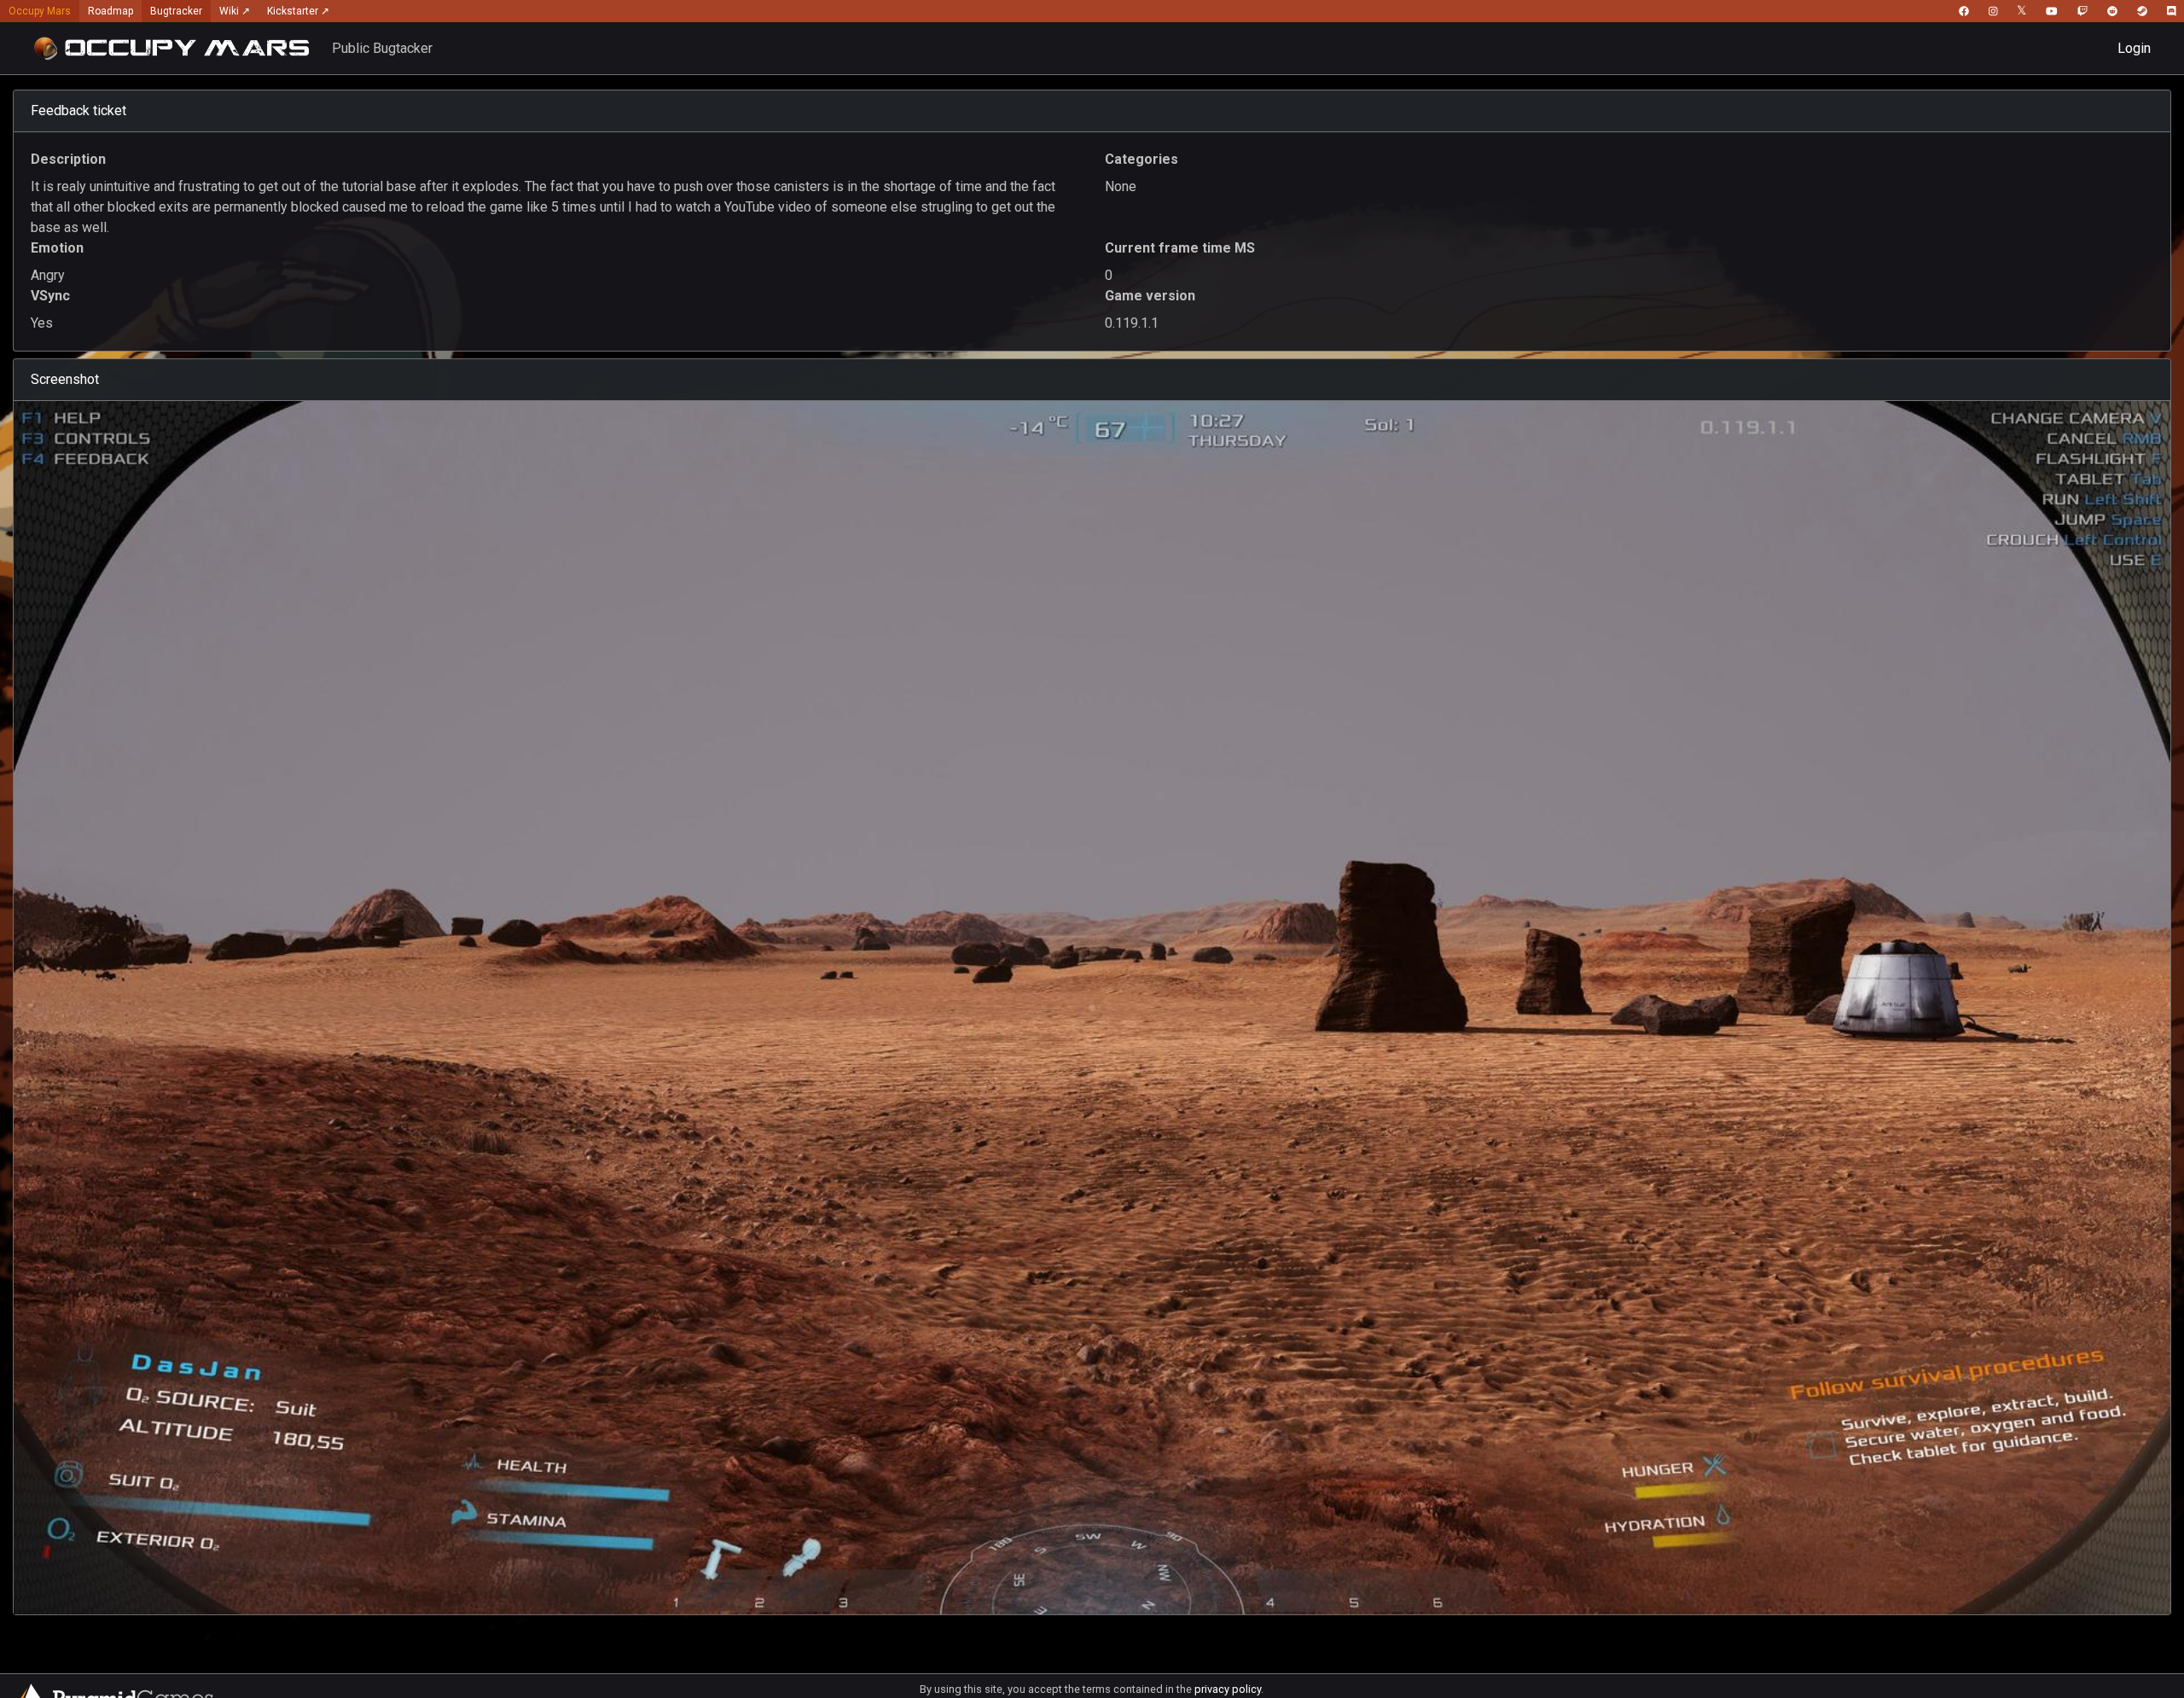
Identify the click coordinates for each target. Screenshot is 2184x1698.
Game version (1150, 296)
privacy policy (1228, 1689)
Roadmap (110, 11)
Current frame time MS (1180, 248)
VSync (50, 296)
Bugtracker (176, 11)
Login (2134, 48)
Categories (1141, 159)
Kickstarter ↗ (298, 11)
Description (68, 159)
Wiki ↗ (235, 11)
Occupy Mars (40, 11)
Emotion (57, 248)
